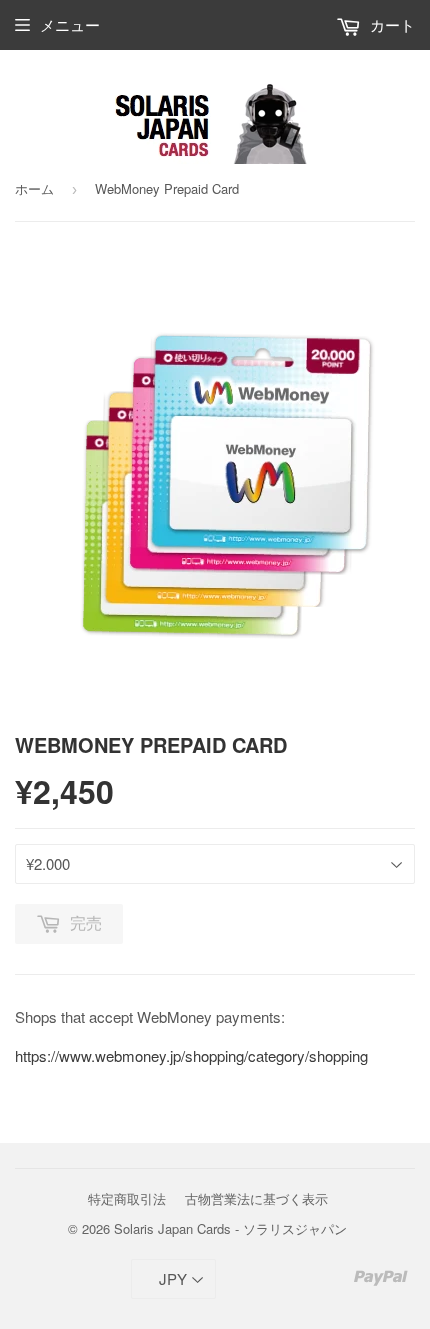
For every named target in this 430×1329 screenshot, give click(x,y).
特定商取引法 (127, 1198)
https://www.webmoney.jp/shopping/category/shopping (191, 1055)
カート (390, 24)
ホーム (34, 188)
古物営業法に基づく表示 (256, 1198)
